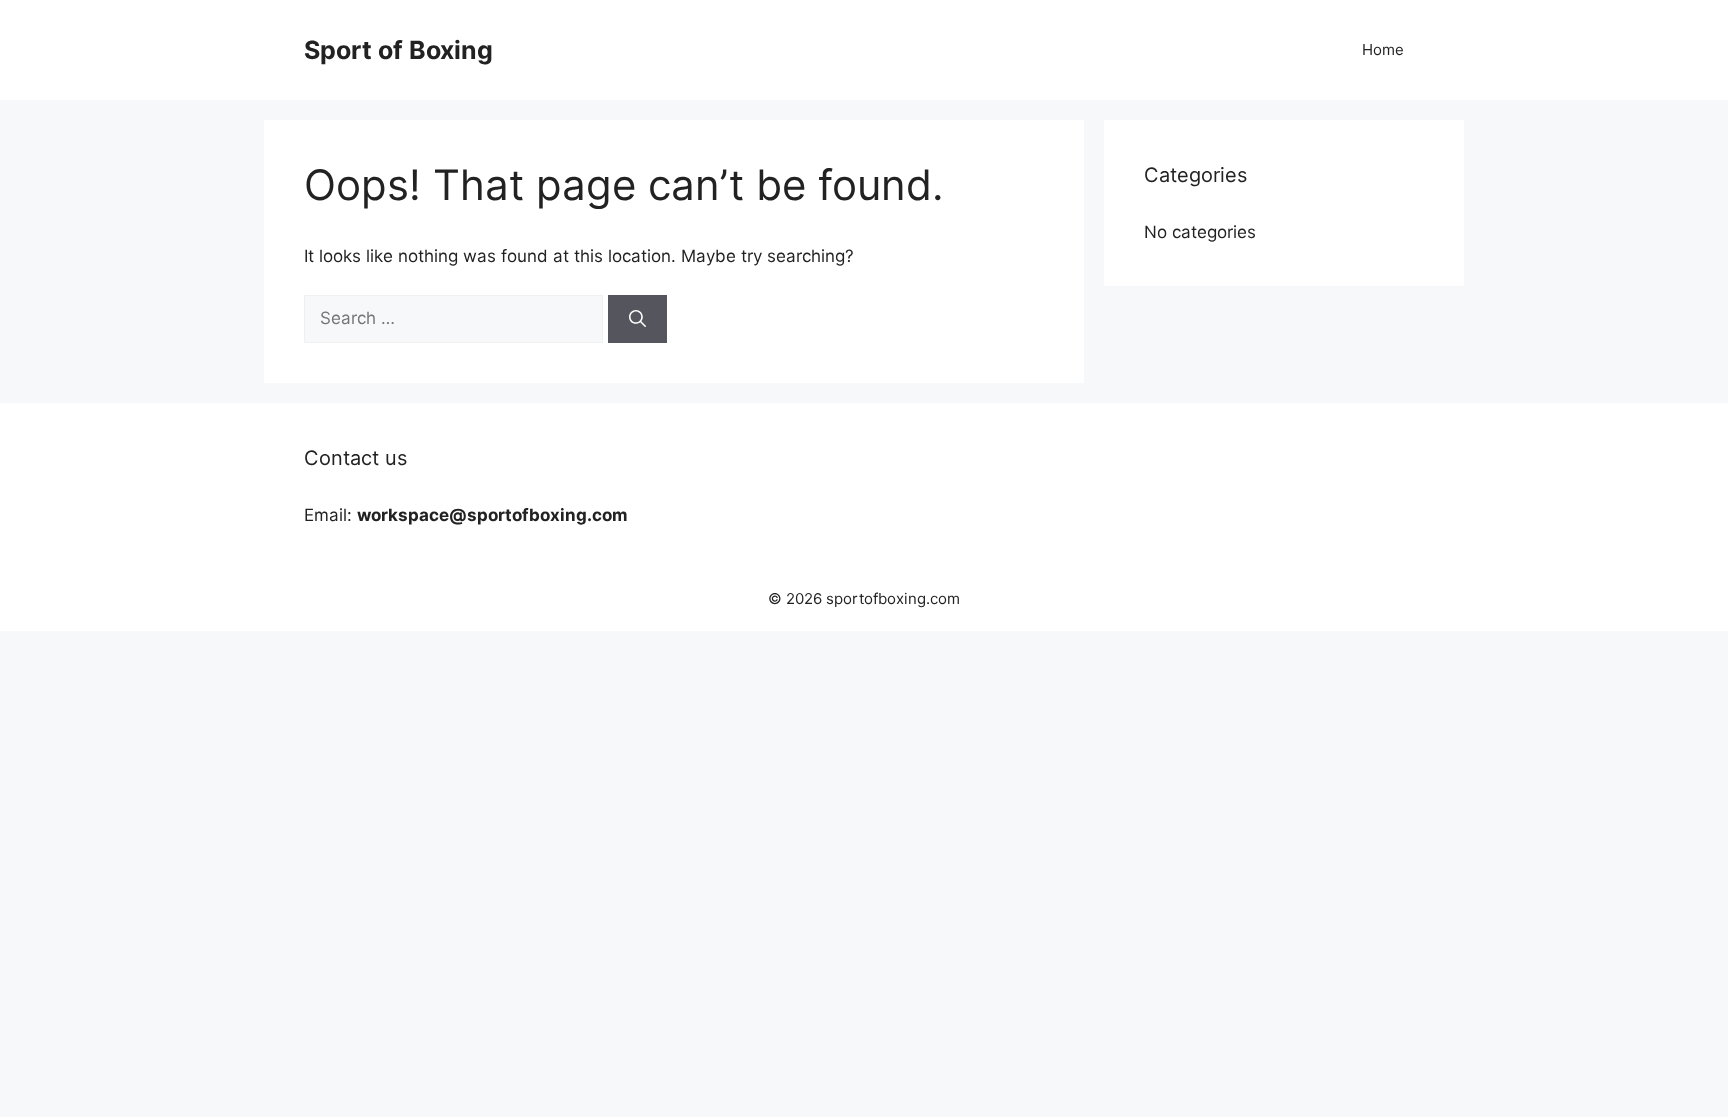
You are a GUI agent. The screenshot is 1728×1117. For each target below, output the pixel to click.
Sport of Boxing (398, 50)
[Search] (637, 319)
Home (1383, 49)
